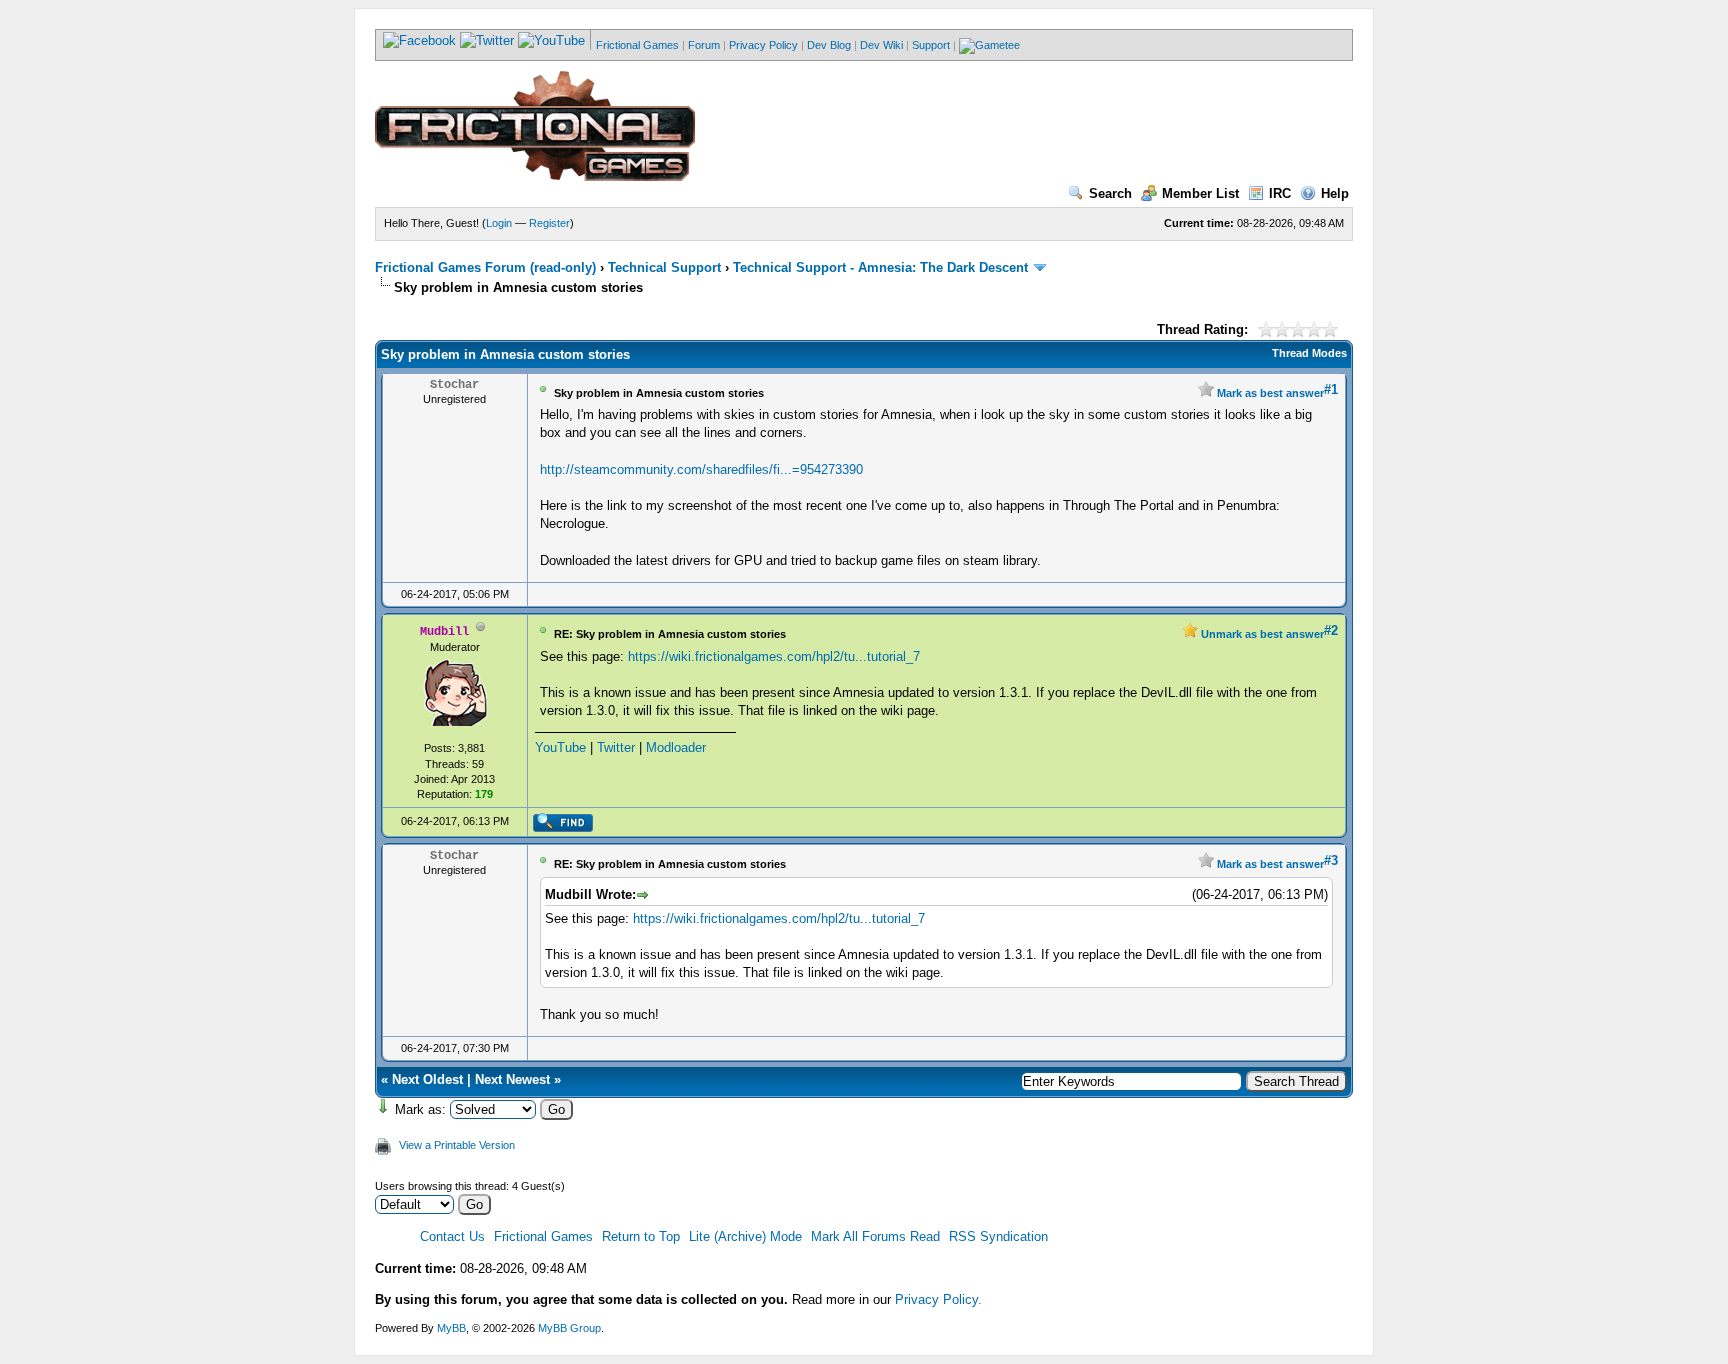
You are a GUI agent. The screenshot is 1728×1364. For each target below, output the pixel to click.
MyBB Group (569, 1328)
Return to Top (641, 1236)
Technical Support (664, 267)
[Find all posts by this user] (562, 828)
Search (1110, 193)
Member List (1200, 193)
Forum (704, 45)
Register (549, 223)
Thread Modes (1309, 353)
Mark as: (420, 1109)
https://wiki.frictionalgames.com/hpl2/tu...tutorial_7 (774, 656)
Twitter (616, 747)
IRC (1280, 193)
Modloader (676, 747)
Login (499, 223)
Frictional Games (637, 45)
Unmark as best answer (1261, 634)
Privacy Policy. (938, 1299)
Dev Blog (829, 45)
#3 (1331, 860)
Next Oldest (427, 1079)
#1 (1331, 389)
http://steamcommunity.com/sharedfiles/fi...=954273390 (701, 469)
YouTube (560, 747)
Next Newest (512, 1079)
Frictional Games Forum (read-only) (485, 267)
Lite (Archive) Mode (745, 1236)
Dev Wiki (881, 45)
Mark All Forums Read (875, 1236)
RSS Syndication (998, 1236)
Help (1335, 193)
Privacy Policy (763, 45)
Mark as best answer (1269, 393)
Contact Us (452, 1236)
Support (931, 45)
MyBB (451, 1328)
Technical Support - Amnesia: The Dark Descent (880, 267)
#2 (1331, 630)
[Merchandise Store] (989, 45)
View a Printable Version (457, 1145)
